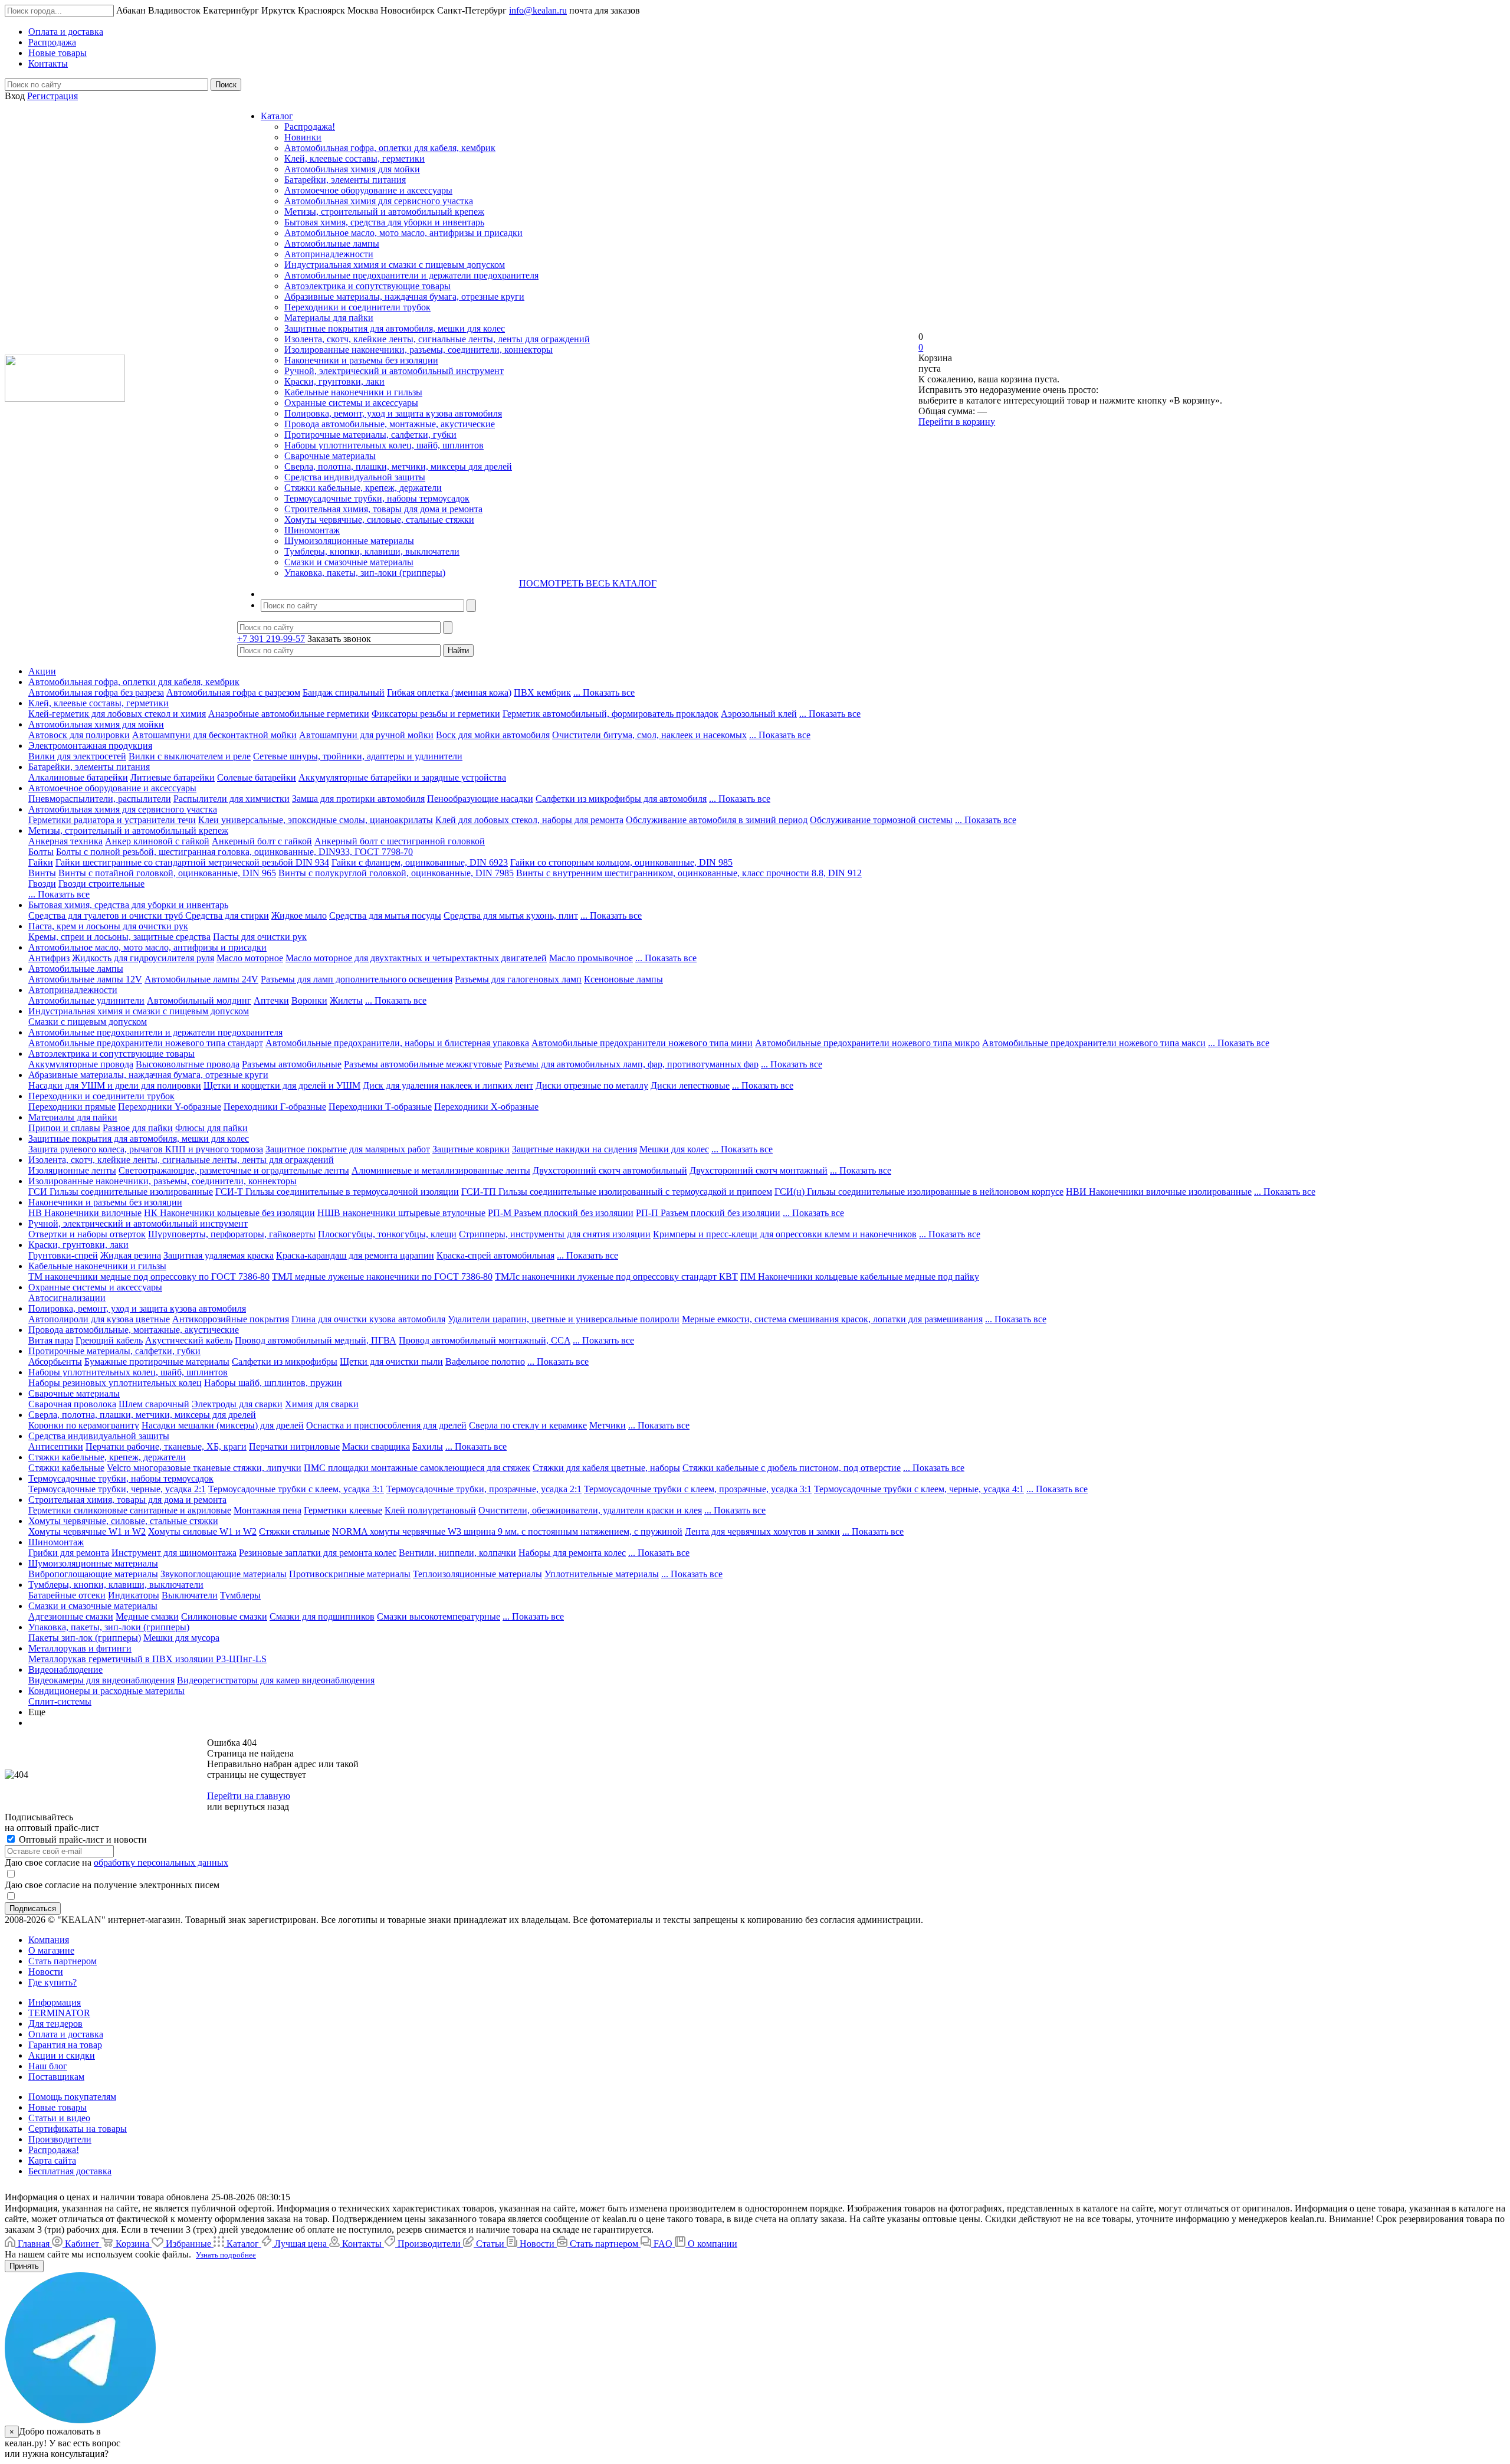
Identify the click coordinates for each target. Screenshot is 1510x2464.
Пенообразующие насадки (480, 799)
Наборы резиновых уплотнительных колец (115, 1383)
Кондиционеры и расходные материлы (106, 1691)
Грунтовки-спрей (63, 1255)
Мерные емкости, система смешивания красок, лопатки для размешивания (832, 1319)
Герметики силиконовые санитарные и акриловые (130, 1510)
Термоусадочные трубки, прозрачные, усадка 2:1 (484, 1489)
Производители (60, 2139)
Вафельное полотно (485, 1362)
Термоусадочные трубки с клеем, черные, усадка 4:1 (919, 1489)
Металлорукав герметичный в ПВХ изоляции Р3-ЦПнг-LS (147, 1659)
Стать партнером (63, 1961)
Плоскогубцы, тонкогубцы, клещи (387, 1234)
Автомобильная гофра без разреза (96, 692)
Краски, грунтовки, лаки (334, 381)
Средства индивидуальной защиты (355, 477)
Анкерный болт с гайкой (262, 841)
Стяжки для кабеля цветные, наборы (606, 1468)
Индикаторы (134, 1595)
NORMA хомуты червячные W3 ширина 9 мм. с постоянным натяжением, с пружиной (507, 1531)
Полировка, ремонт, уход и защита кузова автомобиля (393, 413)
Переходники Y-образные (170, 1107)
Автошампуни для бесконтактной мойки (214, 735)
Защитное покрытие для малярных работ (348, 1149)
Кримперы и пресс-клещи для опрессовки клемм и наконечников (785, 1234)
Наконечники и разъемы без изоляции (361, 360)
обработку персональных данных (161, 1862)
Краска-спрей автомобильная (495, 1255)
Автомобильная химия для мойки (352, 169)
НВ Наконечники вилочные (85, 1213)
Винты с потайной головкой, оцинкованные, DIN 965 (167, 873)
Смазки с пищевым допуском (88, 1022)
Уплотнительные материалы (602, 1574)
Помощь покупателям (72, 2097)
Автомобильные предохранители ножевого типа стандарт (146, 1043)
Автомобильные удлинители (86, 1000)
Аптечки (271, 1000)
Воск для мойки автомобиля (493, 735)
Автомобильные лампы (332, 243)
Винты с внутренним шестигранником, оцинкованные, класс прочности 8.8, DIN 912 (689, 873)
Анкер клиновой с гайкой (157, 841)
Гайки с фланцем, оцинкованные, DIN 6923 (420, 862)
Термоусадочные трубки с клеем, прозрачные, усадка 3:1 (698, 1489)
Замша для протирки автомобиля (358, 799)
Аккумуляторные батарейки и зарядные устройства (402, 777)
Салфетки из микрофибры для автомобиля (621, 799)
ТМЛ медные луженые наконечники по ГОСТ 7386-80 (382, 1277)
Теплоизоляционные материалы (477, 1574)
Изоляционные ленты (72, 1170)
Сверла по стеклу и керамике (528, 1425)
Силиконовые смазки (224, 1616)
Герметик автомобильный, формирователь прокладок (610, 714)
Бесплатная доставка (70, 2171)
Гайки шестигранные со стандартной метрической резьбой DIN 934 (192, 862)
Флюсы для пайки (211, 1128)
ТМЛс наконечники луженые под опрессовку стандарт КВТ (616, 1277)
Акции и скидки (62, 2055)
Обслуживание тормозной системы (881, 820)
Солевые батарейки (257, 777)
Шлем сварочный (154, 1404)
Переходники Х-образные (486, 1107)
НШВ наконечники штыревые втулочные (401, 1213)
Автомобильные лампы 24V (201, 979)
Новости (46, 1972)
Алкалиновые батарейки (78, 777)
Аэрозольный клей (759, 714)
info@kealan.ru (538, 10)
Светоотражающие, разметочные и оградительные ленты (234, 1170)
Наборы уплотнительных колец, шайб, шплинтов (384, 445)
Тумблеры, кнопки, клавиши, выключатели (372, 551)
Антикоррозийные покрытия (231, 1319)
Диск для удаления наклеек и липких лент (448, 1085)
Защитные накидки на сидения (575, 1149)
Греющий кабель (109, 1340)
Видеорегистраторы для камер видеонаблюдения (276, 1680)
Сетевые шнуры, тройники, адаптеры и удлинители (358, 756)
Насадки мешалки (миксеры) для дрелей (223, 1425)
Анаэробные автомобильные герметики (289, 714)
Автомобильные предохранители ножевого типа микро (867, 1043)
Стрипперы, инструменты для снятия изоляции (555, 1234)
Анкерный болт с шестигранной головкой (400, 841)
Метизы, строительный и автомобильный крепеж (384, 212)
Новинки (303, 137)
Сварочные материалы (330, 456)
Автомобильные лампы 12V (85, 979)
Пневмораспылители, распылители (100, 799)
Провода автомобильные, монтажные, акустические (390, 424)
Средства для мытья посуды (385, 915)
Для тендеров (55, 2024)
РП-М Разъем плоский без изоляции (561, 1213)
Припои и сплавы (64, 1128)
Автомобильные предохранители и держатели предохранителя (411, 275)
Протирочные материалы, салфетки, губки (370, 435)
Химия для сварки (322, 1404)
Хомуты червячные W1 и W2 (87, 1531)
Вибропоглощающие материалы (93, 1574)
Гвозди (42, 884)
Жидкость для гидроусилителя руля (143, 958)
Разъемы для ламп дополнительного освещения (357, 979)
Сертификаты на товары (78, 2129)
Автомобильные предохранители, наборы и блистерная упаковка (397, 1043)
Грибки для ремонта (69, 1553)
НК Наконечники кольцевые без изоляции (229, 1213)
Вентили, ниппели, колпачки (457, 1553)
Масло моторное (250, 958)
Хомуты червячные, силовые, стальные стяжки (379, 520)
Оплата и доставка (66, 2034)
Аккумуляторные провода (81, 1064)
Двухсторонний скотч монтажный (759, 1170)
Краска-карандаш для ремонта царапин (355, 1255)
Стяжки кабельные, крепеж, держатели (363, 488)
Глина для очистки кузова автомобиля (368, 1319)
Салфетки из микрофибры (285, 1362)
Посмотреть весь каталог (588, 583)
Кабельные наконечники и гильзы (353, 392)
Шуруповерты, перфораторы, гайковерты (232, 1234)
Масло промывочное (591, 958)
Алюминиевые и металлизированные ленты (441, 1170)
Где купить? (52, 1982)
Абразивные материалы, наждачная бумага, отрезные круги (404, 296)
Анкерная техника (65, 841)
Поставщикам (56, 2077)
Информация (55, 2002)
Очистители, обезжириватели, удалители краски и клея (590, 1510)
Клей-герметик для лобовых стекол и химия (117, 714)
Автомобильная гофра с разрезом (233, 692)
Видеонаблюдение (65, 1670)
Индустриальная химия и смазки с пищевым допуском (395, 265)
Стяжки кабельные (66, 1468)
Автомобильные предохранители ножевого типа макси (1094, 1043)
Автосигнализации (67, 1298)
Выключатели (190, 1595)
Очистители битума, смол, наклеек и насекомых (649, 735)
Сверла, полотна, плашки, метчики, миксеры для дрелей (398, 466)
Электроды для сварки (237, 1404)
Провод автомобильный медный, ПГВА (316, 1340)
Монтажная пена (267, 1510)
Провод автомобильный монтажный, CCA (485, 1340)
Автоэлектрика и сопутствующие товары (367, 286)
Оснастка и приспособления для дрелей (386, 1425)
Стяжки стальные (294, 1531)
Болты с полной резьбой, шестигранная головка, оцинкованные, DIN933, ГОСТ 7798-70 (234, 852)
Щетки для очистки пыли (391, 1362)
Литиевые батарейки (173, 777)
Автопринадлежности (329, 254)
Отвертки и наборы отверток (87, 1234)
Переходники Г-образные (275, 1107)
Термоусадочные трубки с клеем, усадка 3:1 (296, 1489)
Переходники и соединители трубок (357, 307)
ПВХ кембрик (542, 692)
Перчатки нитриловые (294, 1446)
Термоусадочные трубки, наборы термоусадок (377, 498)
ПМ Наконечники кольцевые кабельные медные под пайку (860, 1277)
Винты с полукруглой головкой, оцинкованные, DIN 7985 (396, 873)
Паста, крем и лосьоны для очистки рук (108, 926)
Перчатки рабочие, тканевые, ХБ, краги (166, 1446)
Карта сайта (52, 2160)
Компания (49, 1940)
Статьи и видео (59, 2118)
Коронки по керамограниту (84, 1425)
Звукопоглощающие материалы (224, 1574)
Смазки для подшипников (322, 1616)
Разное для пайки (138, 1128)
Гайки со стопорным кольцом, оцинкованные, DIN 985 (621, 862)
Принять (24, 2266)
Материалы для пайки (329, 318)
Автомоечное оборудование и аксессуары (368, 190)
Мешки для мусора (181, 1638)
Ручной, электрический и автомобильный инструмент (394, 371)
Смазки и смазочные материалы (349, 562)
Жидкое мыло (299, 915)
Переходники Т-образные (380, 1107)
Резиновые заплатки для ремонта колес (318, 1553)
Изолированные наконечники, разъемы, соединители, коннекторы (418, 350)
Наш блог (48, 2066)
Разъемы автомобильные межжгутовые (423, 1064)
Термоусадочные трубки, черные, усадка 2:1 (117, 1489)
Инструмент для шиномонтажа (174, 1553)
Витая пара (51, 1340)
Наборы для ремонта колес (572, 1553)
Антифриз (49, 958)
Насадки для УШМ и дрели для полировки (115, 1085)
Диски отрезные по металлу (592, 1085)
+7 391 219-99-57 (271, 639)
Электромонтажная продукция (90, 746)
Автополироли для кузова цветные (99, 1319)
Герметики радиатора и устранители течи (112, 820)
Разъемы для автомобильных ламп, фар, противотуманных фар (631, 1064)
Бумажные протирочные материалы (157, 1362)
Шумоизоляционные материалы (349, 541)
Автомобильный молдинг (199, 1000)
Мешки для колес (674, 1149)
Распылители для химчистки (232, 799)
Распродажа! (310, 127)
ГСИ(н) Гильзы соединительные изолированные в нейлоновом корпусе (919, 1192)
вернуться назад (257, 1806)
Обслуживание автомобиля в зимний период (717, 820)
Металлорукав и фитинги (80, 1648)
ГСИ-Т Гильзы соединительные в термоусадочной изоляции (337, 1192)
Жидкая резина (131, 1255)
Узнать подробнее (226, 2255)
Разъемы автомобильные (292, 1064)
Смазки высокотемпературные (439, 1616)
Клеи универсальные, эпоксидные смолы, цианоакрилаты (316, 820)
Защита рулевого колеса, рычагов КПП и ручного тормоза (146, 1149)
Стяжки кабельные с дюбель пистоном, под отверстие (792, 1468)
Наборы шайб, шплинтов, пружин (273, 1383)
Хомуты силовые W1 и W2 (202, 1531)
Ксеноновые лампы (623, 979)
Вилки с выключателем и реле (190, 756)
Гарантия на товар (65, 2045)
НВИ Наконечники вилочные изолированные (1159, 1192)
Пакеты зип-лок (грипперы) (85, 1638)
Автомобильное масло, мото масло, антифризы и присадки (403, 233)
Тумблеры (240, 1595)
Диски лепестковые (690, 1085)
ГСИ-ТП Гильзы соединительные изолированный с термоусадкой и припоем (617, 1192)
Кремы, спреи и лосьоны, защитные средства (119, 937)
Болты (41, 852)
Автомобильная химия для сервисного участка (379, 201)
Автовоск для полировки (79, 735)
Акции (42, 671)
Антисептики (56, 1446)
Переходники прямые (72, 1107)
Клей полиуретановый (430, 1510)
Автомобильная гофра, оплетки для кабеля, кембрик (390, 148)
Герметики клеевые (343, 1510)
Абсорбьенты (55, 1362)
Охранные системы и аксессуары (351, 403)
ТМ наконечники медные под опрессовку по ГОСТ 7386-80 (149, 1277)
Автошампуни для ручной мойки (366, 735)
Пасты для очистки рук (260, 937)
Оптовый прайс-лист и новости (82, 1839)
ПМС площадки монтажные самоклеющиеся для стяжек (417, 1468)
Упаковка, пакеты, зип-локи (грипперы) (365, 573)
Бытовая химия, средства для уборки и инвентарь (384, 222)
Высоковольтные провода (188, 1064)
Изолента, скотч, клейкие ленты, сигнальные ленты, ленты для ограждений (437, 339)
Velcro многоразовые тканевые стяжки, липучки (204, 1468)
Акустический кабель (189, 1340)
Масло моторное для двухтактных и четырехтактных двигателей (416, 958)
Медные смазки (147, 1616)
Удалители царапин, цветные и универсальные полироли (564, 1319)
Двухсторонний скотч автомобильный (610, 1170)
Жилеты (346, 1000)
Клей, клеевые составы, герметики (354, 158)
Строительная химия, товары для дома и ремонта (383, 509)
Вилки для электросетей (77, 756)
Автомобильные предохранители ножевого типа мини (642, 1043)
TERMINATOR (59, 2013)
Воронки (309, 1000)
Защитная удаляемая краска (219, 1255)
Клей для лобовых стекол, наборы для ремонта (529, 820)
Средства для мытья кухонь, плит (511, 915)
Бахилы (428, 1446)
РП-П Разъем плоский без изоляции (708, 1213)
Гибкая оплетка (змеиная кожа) (449, 692)
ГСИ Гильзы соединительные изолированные (121, 1192)
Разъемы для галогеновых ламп (518, 979)
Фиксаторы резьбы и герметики (436, 714)
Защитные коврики (471, 1149)
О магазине (51, 1950)
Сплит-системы (60, 1701)
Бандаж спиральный (344, 692)
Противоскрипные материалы (350, 1574)
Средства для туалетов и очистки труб (107, 915)
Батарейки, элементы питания (345, 180)
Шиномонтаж (312, 530)
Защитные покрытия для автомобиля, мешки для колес (395, 328)
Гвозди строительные (101, 884)
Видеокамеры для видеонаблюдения (101, 1680)
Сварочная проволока (72, 1404)
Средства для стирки (227, 915)
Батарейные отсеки (67, 1595)
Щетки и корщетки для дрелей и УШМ (282, 1085)
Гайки (41, 862)
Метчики (608, 1425)
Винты (42, 873)
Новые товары (58, 2107)
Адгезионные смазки (71, 1616)
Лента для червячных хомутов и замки (762, 1531)
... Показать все (604, 692)
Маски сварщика (376, 1446)
